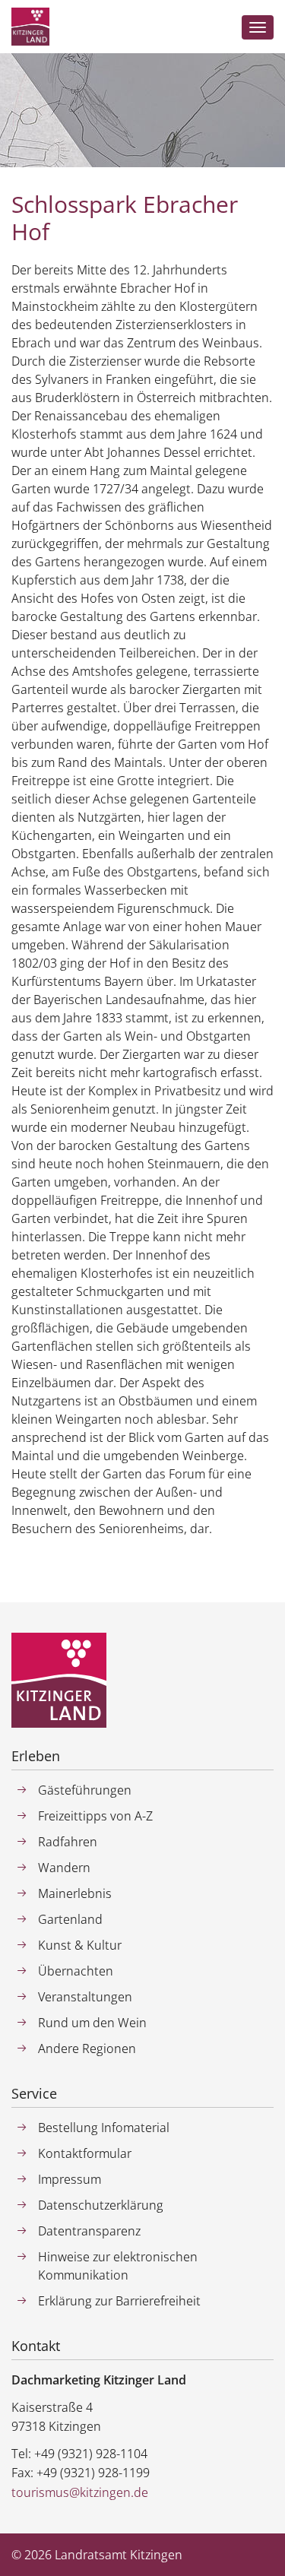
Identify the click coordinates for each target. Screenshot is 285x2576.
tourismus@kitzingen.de (80, 2492)
